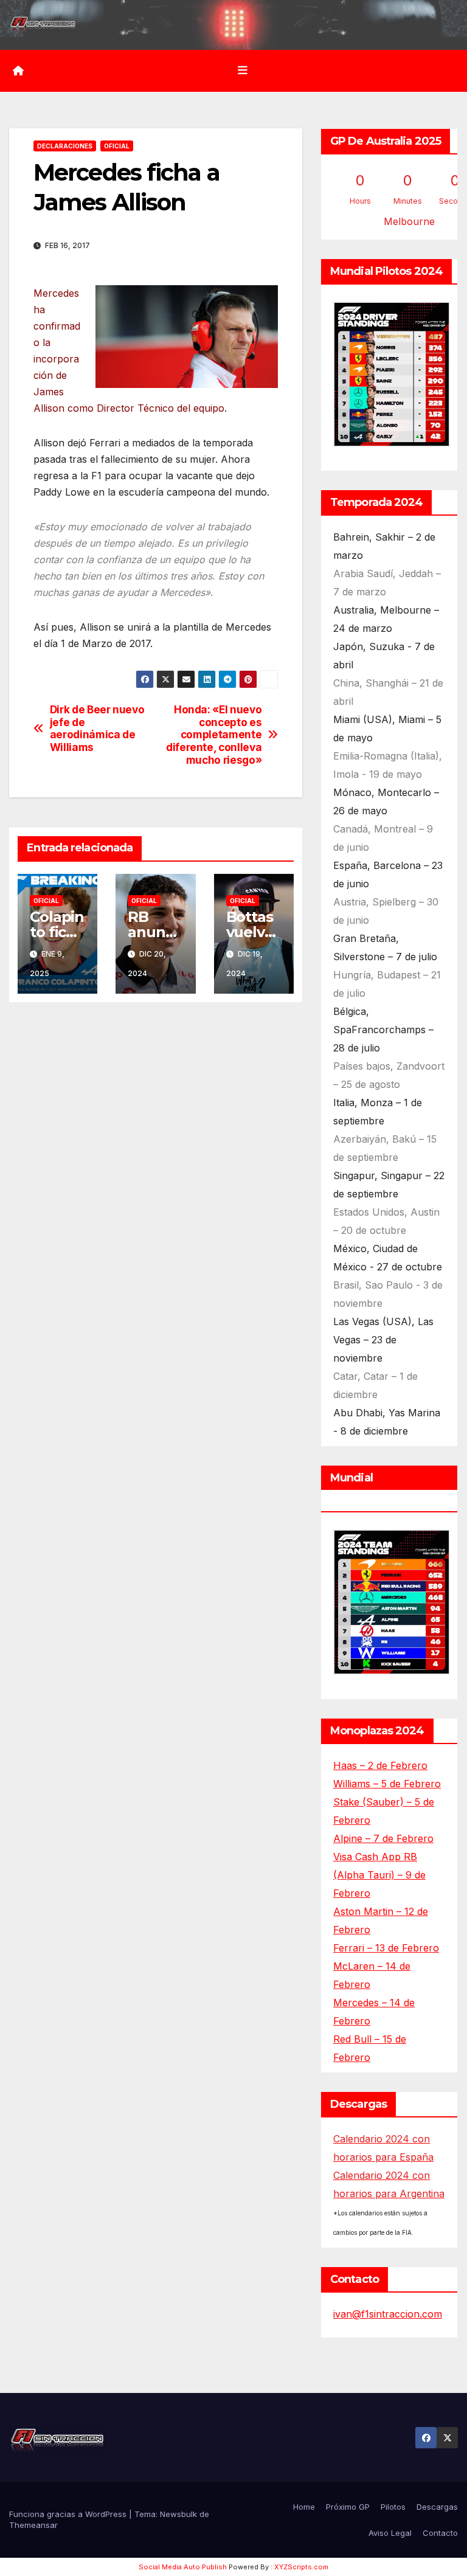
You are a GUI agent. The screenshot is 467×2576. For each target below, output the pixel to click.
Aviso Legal (390, 2533)
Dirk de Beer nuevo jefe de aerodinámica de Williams (97, 729)
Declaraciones (65, 146)
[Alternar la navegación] (243, 71)
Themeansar (33, 2525)
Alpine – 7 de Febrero (383, 1838)
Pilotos (393, 2507)
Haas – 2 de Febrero (380, 1765)
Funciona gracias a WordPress (69, 2514)
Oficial (117, 146)
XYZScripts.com (301, 2567)
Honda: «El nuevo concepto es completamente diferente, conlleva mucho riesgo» (214, 735)
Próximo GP (348, 2507)
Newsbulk (178, 2514)
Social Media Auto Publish (183, 2567)
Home (304, 2507)
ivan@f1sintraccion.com (388, 2314)
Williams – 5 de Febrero (387, 1784)
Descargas (437, 2507)
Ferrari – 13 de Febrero (386, 1948)
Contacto (440, 2533)
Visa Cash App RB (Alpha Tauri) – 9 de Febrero (379, 1875)
